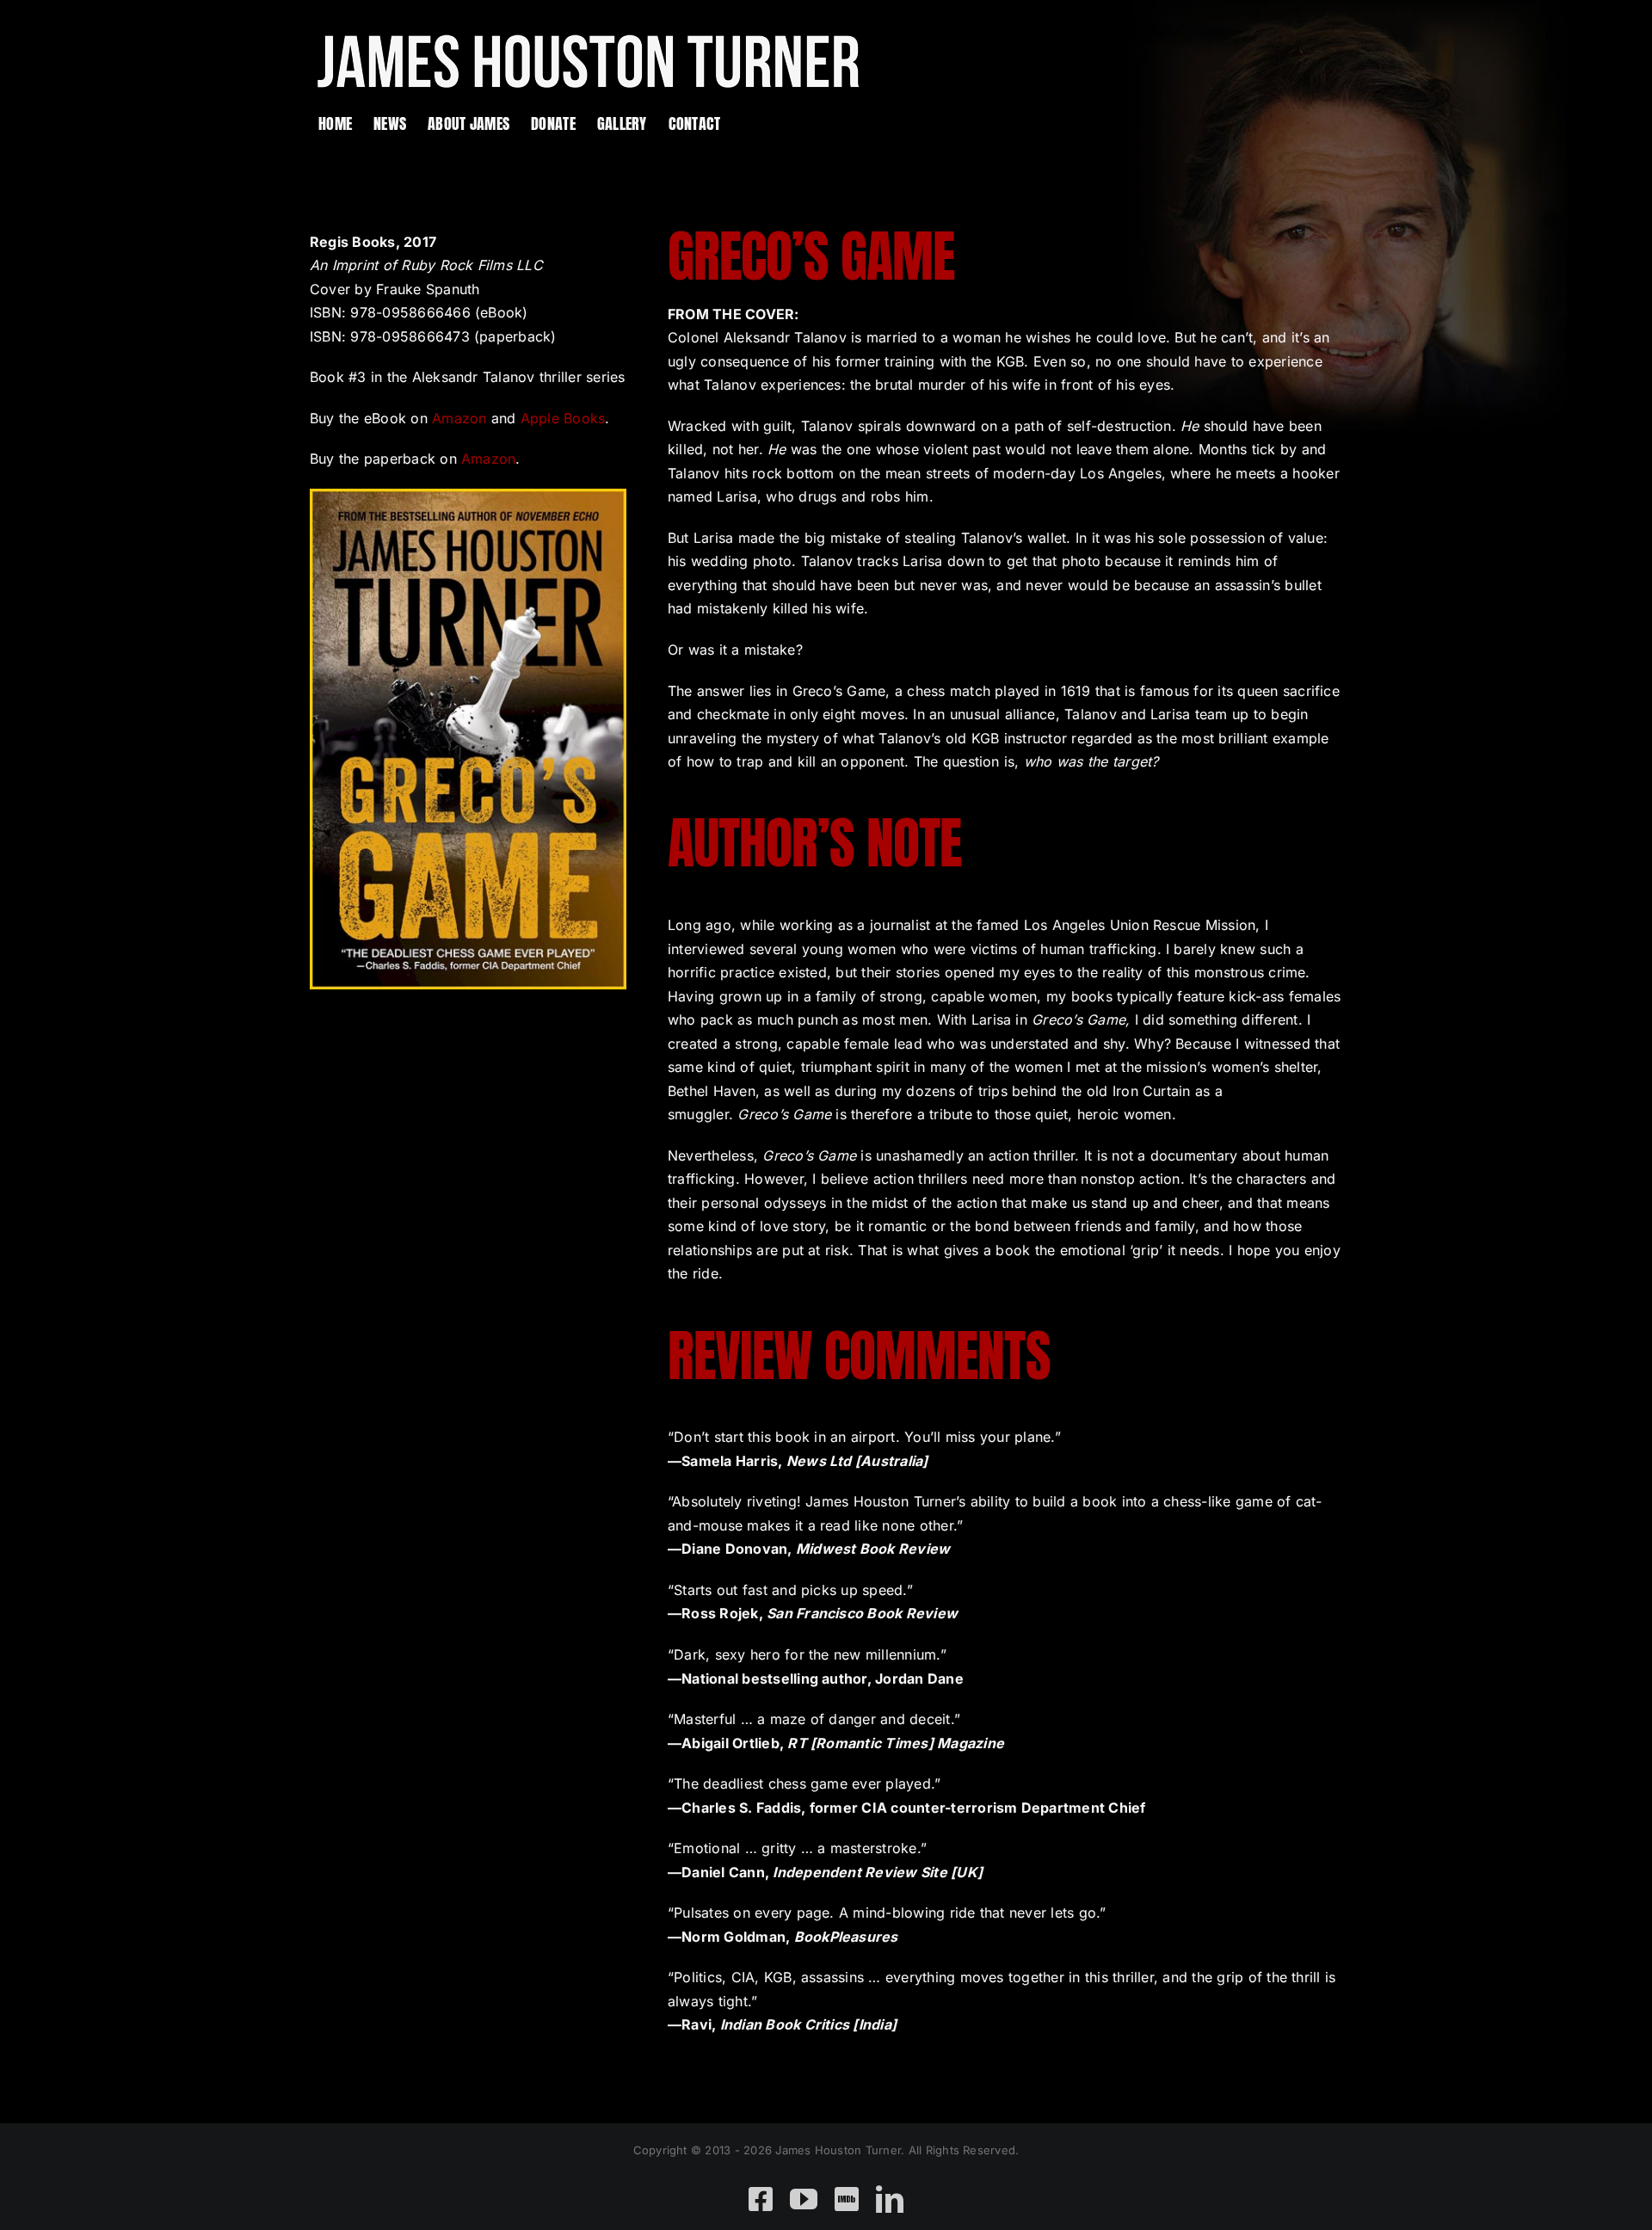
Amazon (459, 418)
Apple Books (563, 418)
